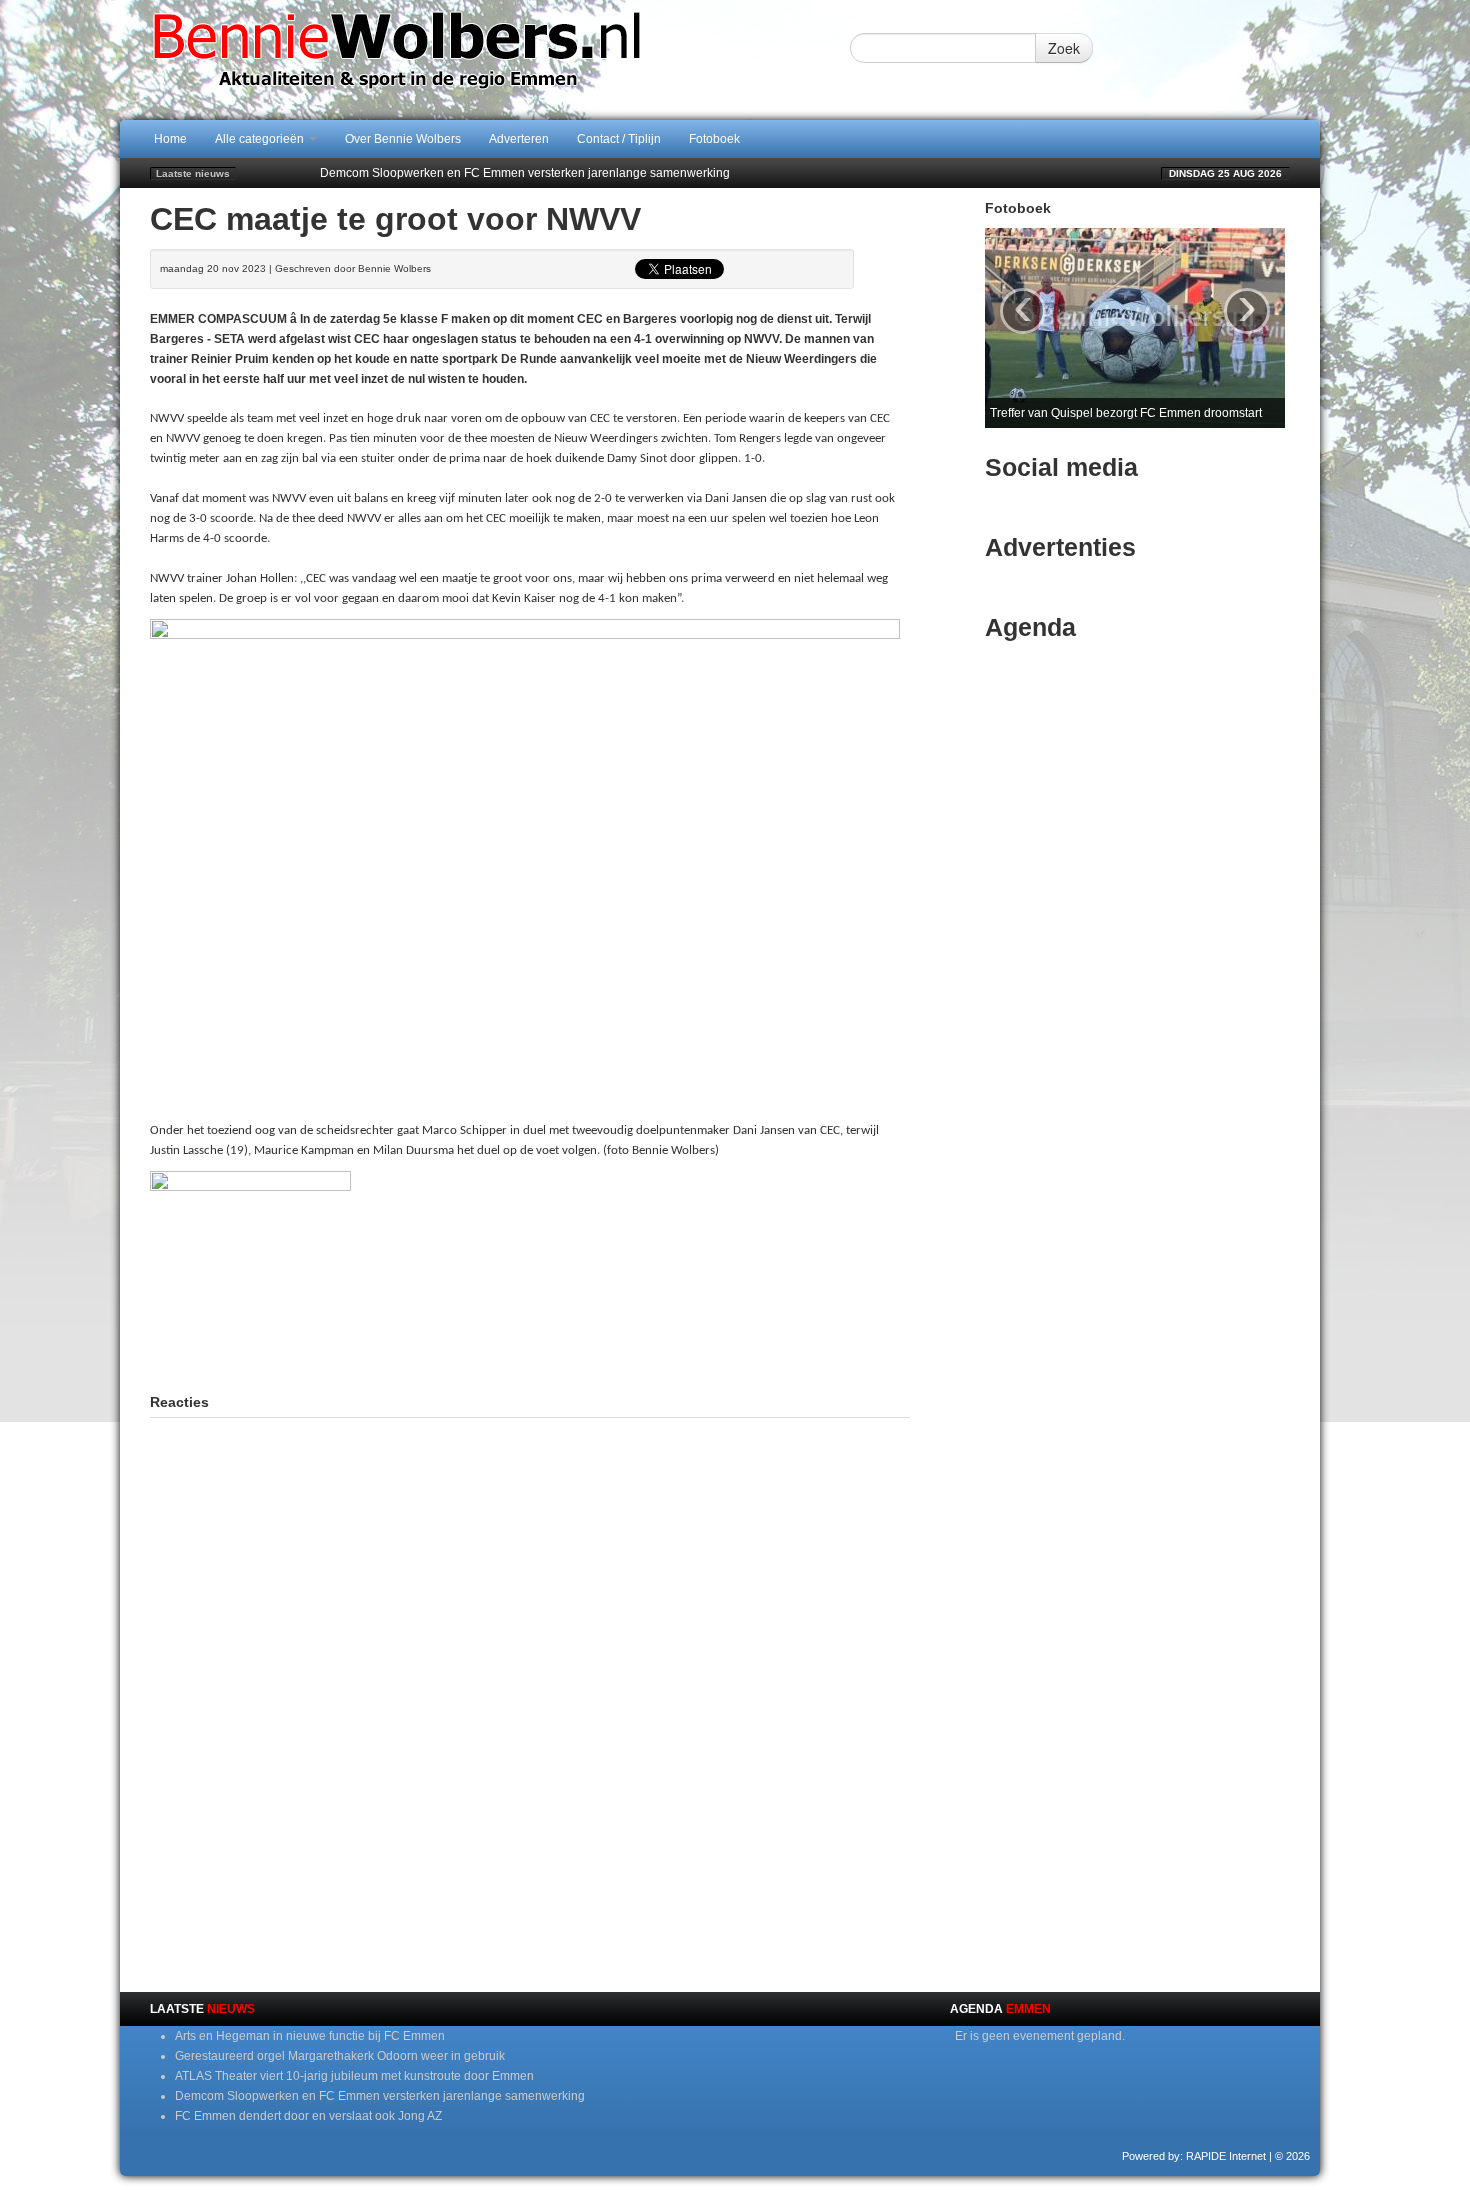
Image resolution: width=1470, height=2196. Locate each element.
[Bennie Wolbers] (460, 59)
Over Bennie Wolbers (403, 139)
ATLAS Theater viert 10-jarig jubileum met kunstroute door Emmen (354, 2076)
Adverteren (519, 139)
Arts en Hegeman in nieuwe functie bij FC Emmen (310, 2036)
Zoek (1064, 48)
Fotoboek (714, 139)
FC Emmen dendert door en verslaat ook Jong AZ (308, 2116)
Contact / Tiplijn (619, 139)
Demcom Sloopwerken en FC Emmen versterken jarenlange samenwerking (525, 173)
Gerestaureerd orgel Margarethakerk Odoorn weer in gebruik (340, 2056)
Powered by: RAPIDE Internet (1194, 2156)
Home (170, 139)
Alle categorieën (261, 139)
